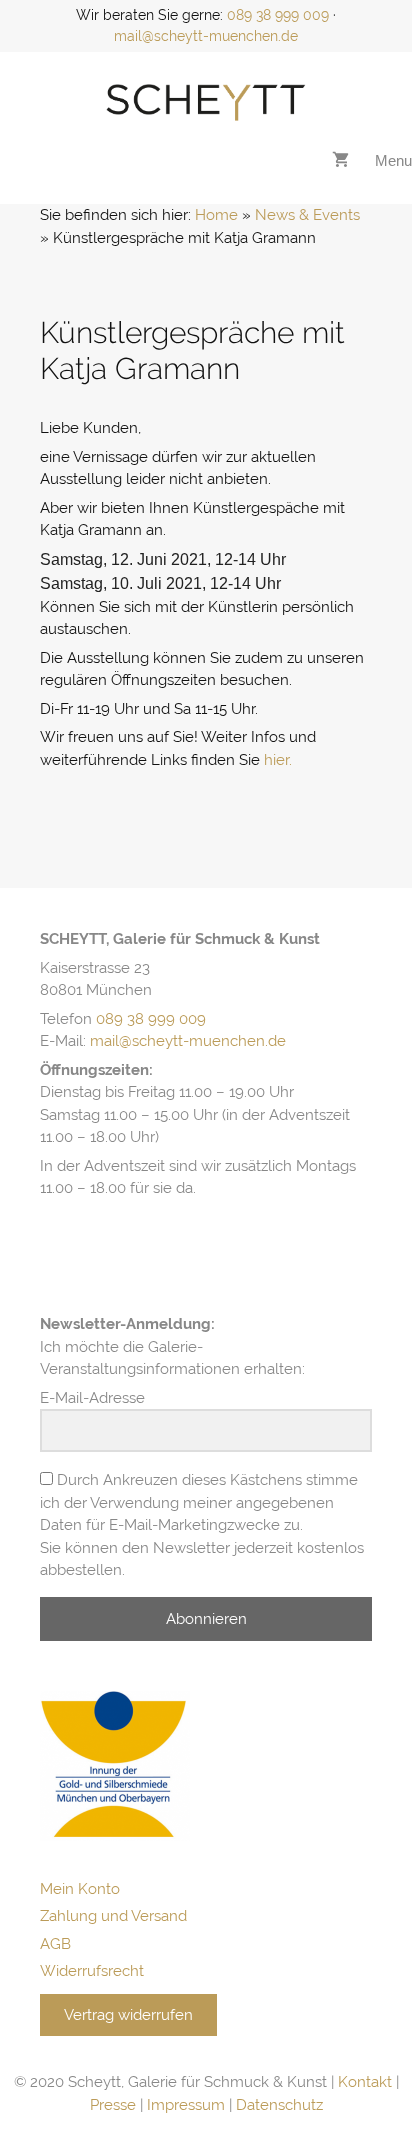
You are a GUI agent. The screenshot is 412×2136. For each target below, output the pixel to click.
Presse (113, 2105)
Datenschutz (279, 2105)
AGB (55, 1944)
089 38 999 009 (278, 15)
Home (216, 215)
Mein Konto (80, 1889)
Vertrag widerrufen (128, 2015)
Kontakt (365, 2082)
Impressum (186, 2105)
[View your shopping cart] (340, 161)
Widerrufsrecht (92, 1971)
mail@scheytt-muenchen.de (206, 36)
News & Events (307, 215)
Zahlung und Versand (113, 1916)
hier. (278, 760)
